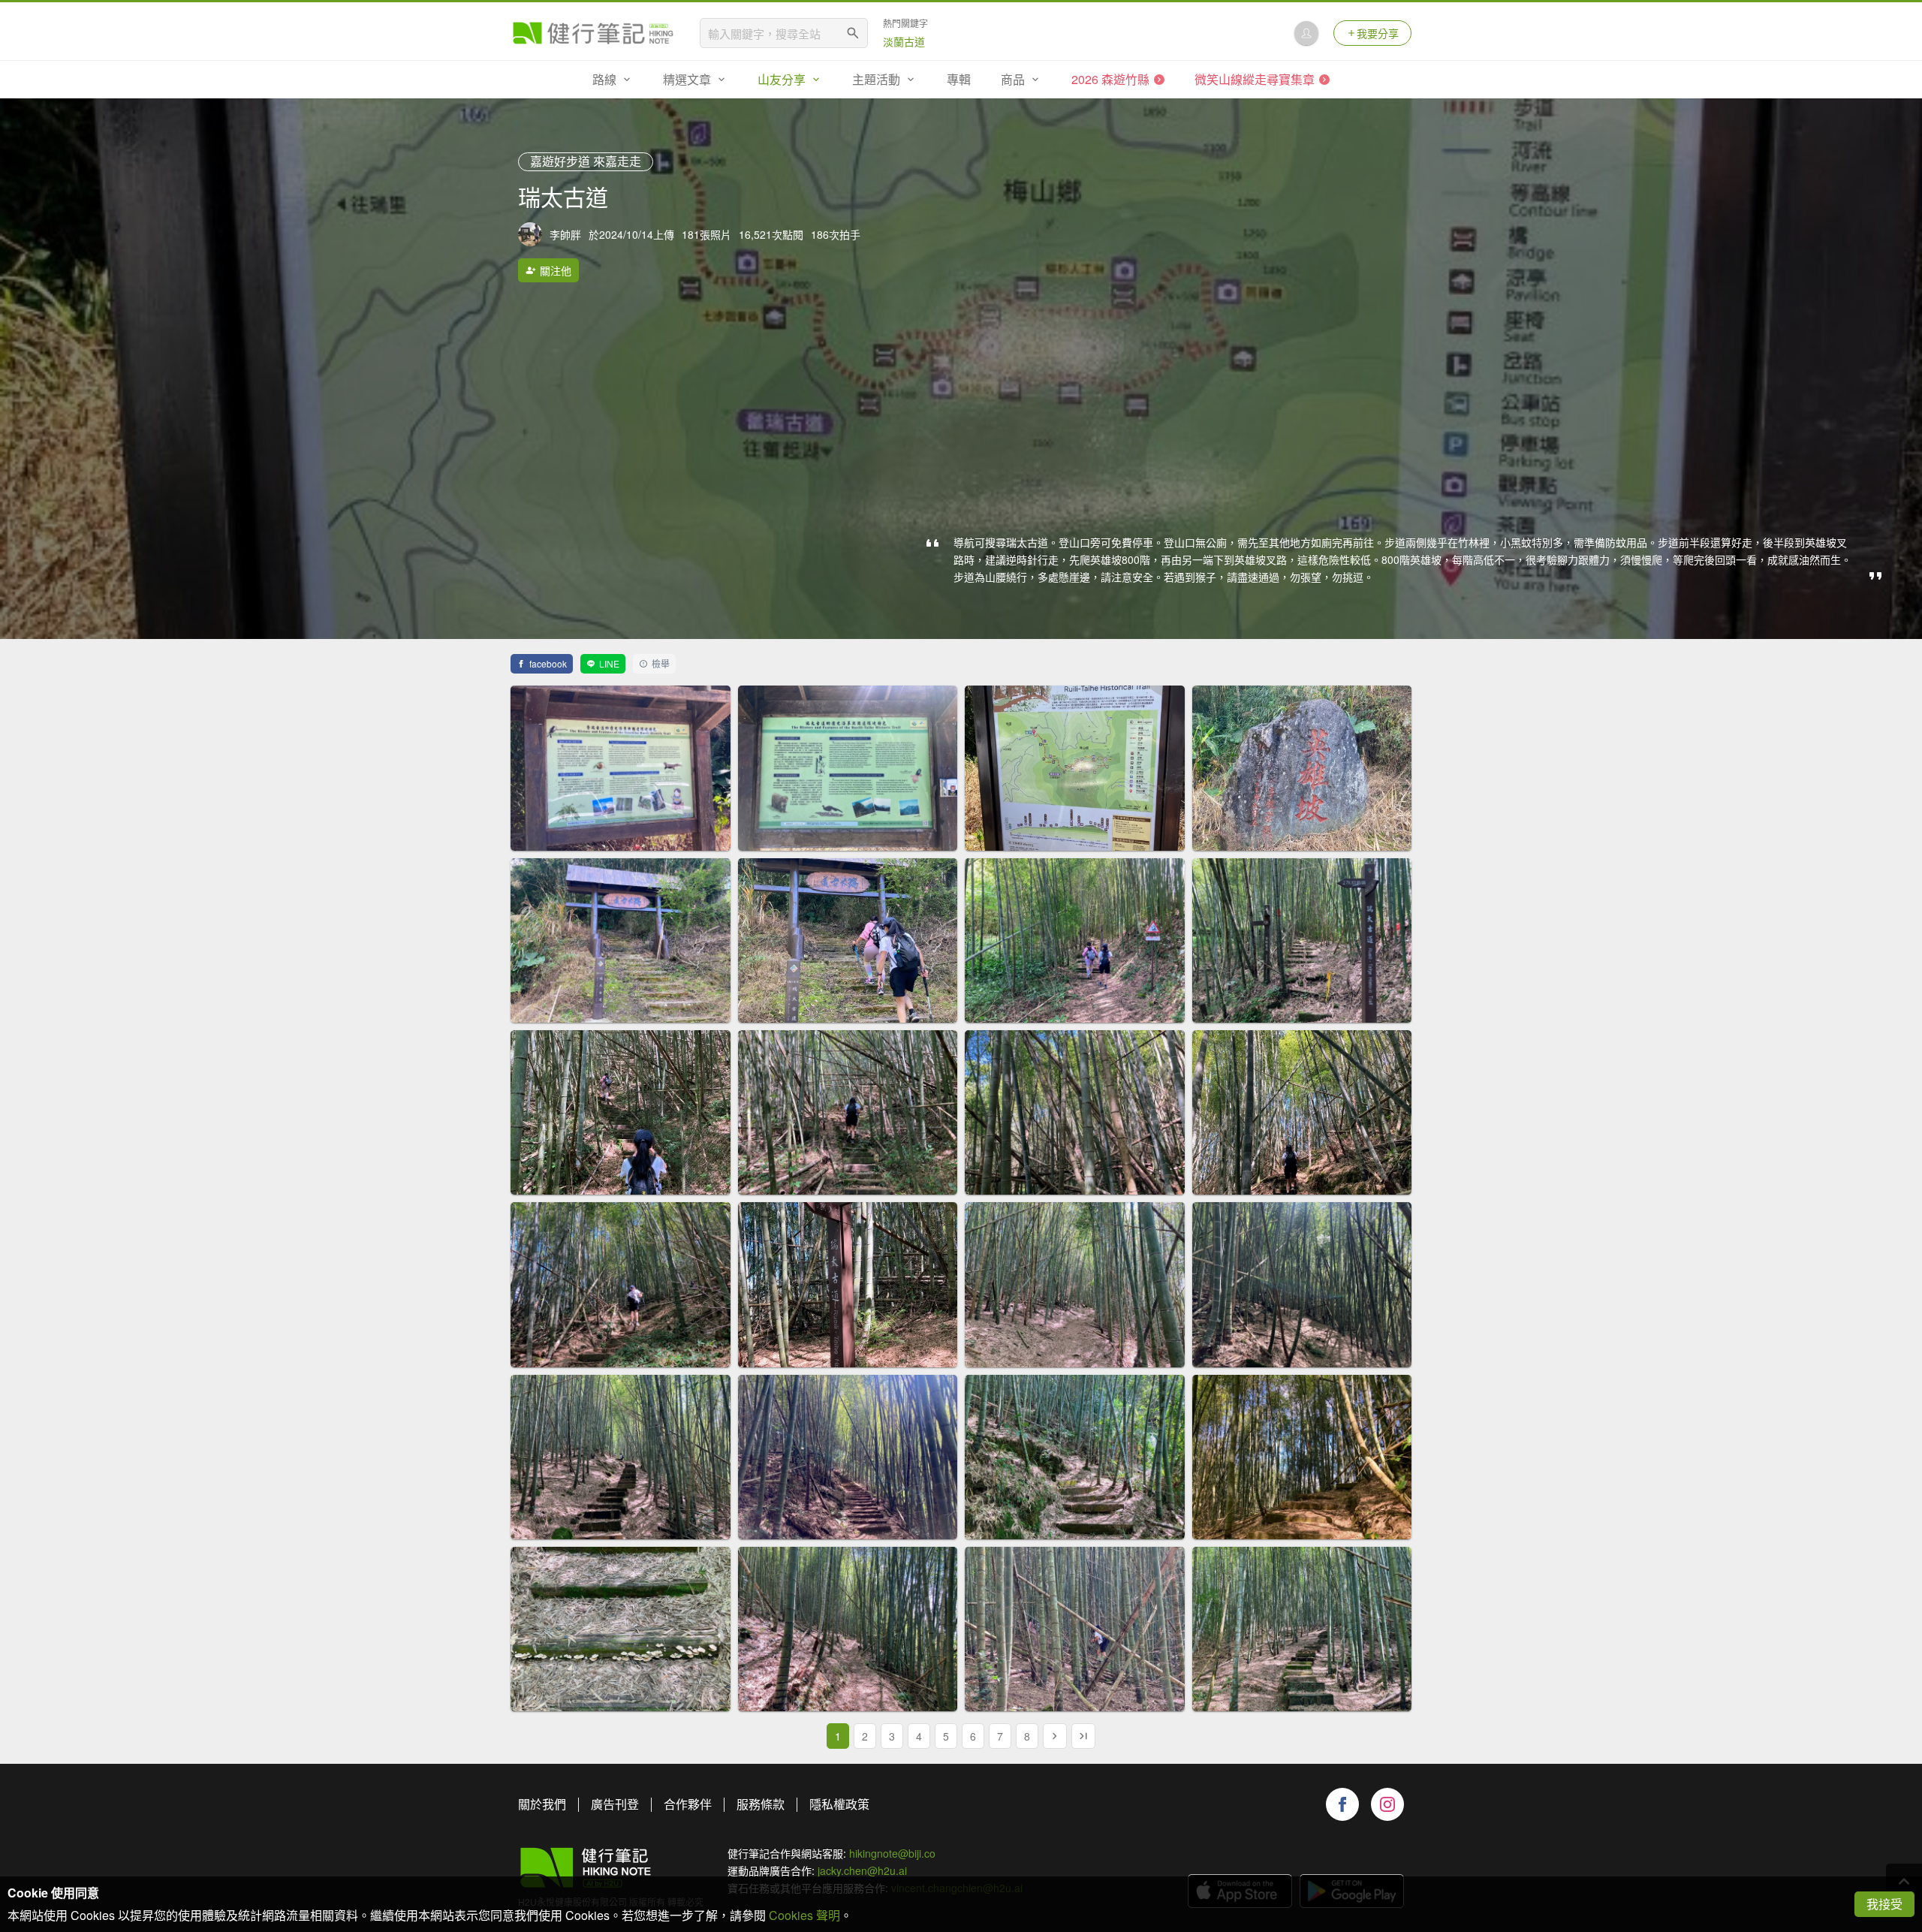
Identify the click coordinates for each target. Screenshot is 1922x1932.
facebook (548, 663)
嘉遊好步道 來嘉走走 (586, 161)
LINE (609, 663)
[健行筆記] (593, 33)
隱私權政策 (839, 1804)
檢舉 (661, 663)
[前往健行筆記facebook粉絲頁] (1342, 1804)
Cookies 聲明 (804, 1915)
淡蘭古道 (904, 41)
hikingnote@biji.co (892, 1853)
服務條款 (761, 1804)
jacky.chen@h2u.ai (862, 1870)
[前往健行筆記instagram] (1387, 1804)
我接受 (1884, 1904)
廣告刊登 (615, 1804)
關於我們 (542, 1804)
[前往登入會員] (1306, 33)
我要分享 (1378, 33)
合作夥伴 (688, 1804)
